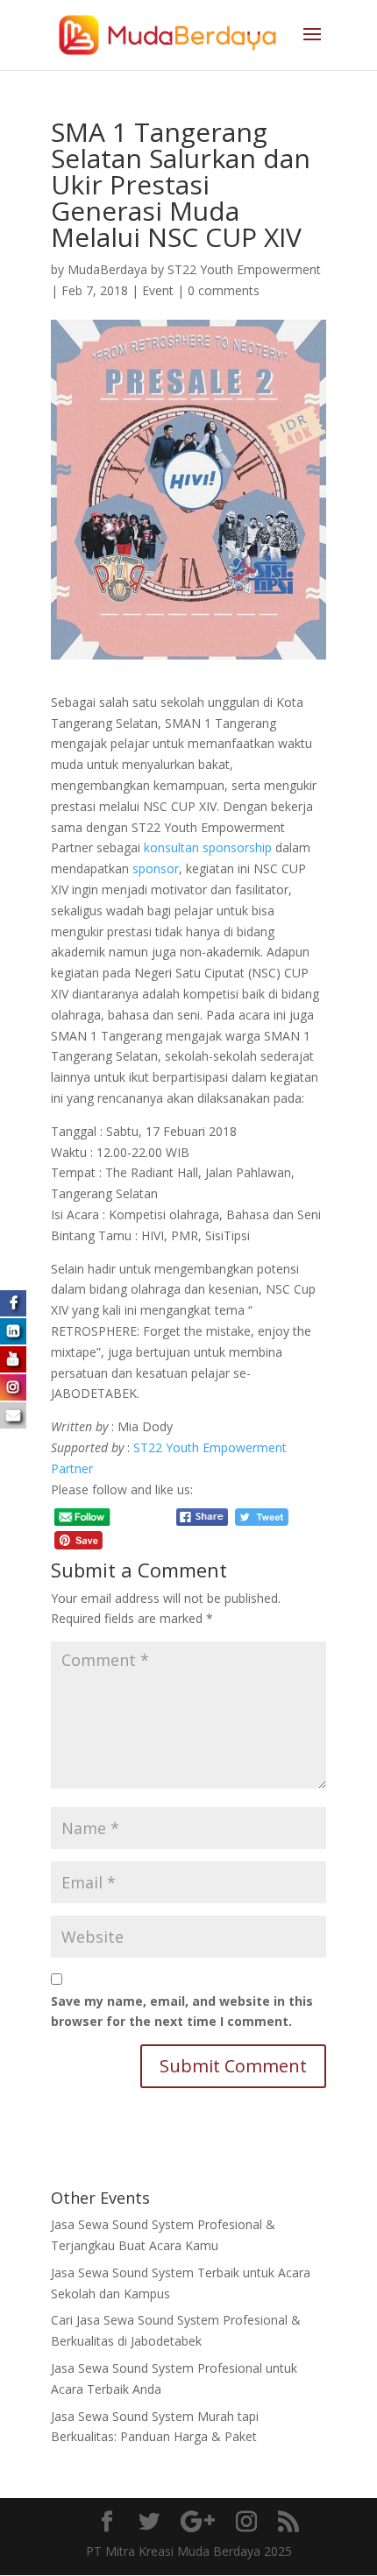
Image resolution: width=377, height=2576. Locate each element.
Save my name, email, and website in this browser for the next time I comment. (182, 2011)
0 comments (224, 290)
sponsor (156, 868)
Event (158, 290)
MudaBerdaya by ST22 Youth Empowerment (194, 269)
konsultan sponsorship (208, 847)
